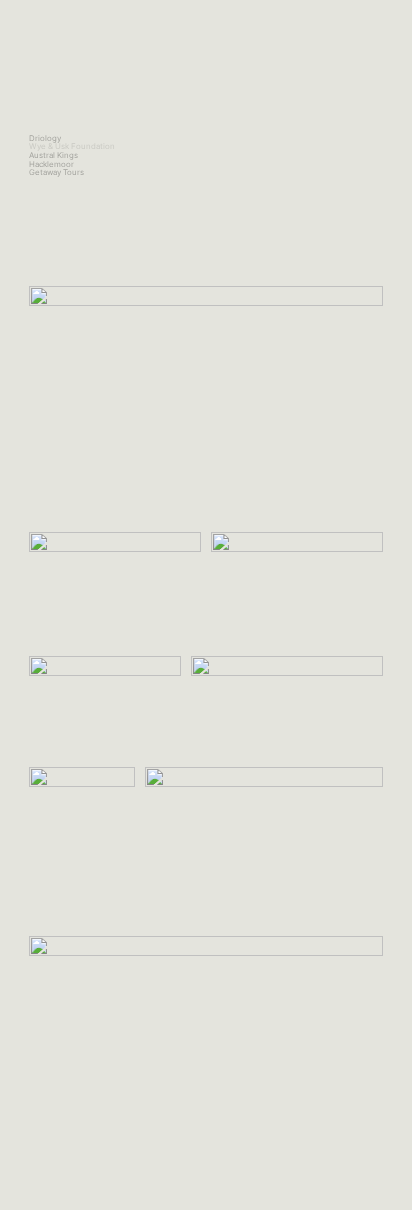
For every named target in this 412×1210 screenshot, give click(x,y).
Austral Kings (53, 155)
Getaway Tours (56, 172)
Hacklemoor (51, 164)
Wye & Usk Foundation (72, 146)
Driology (45, 138)
